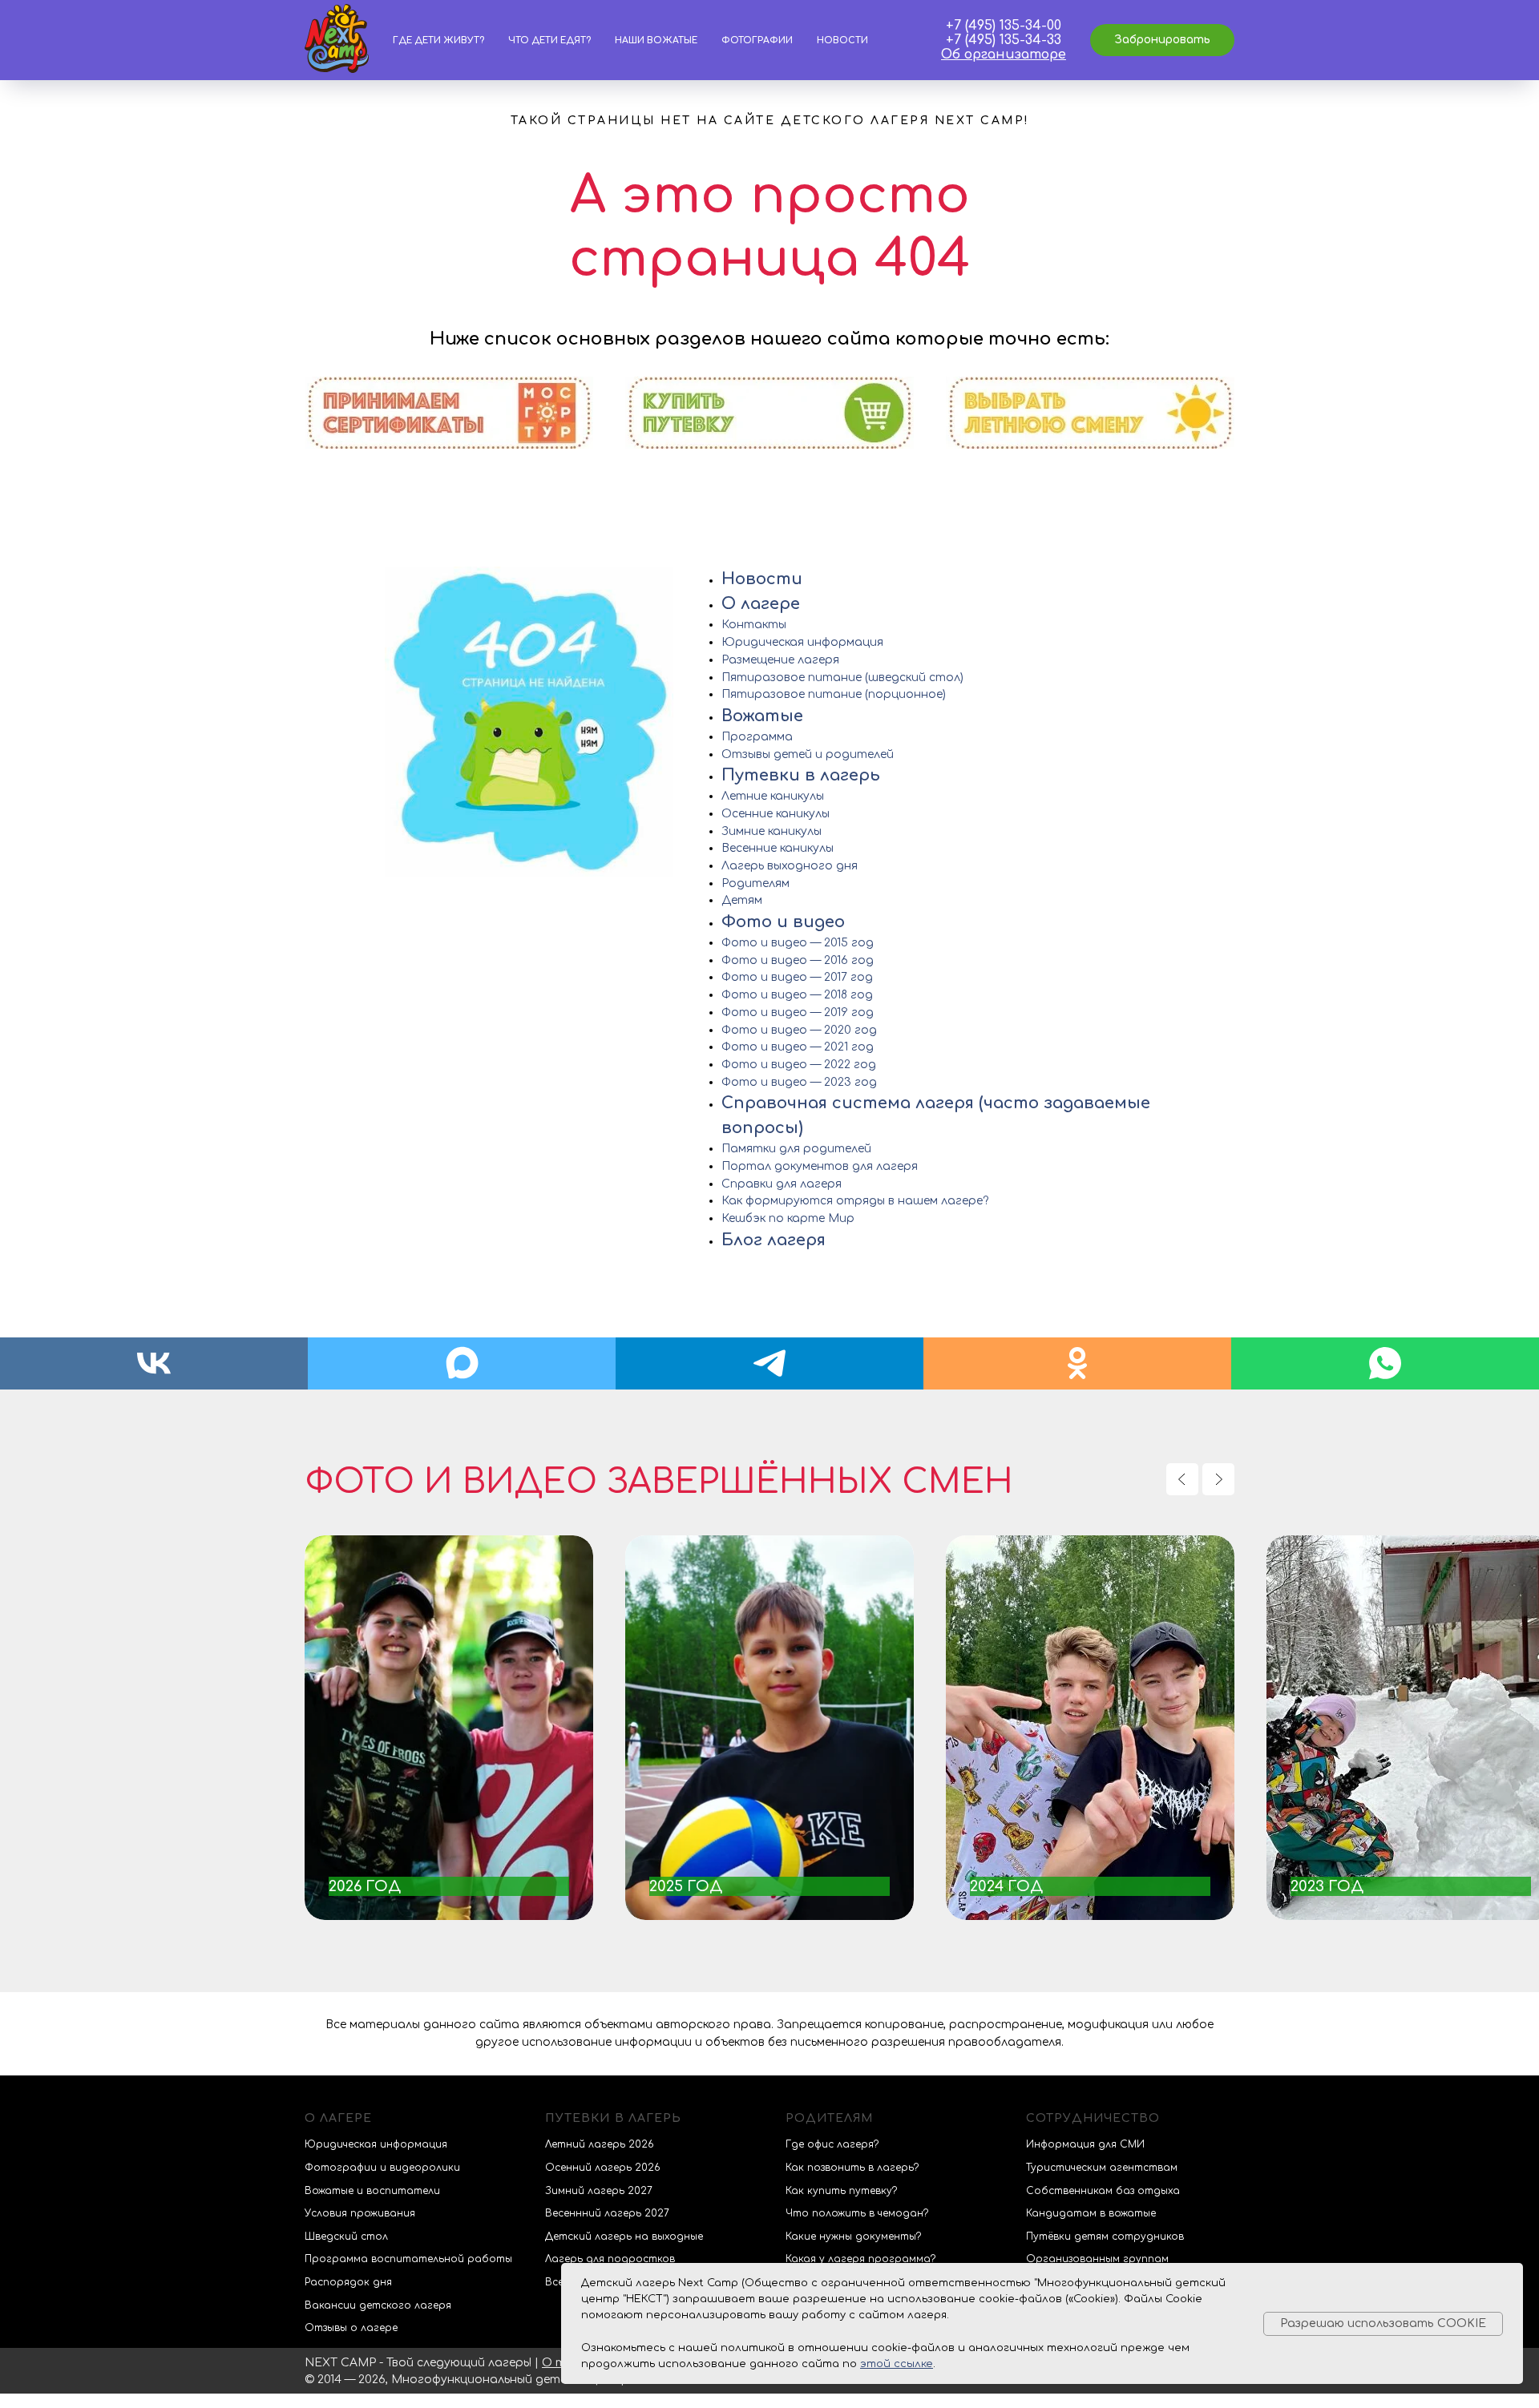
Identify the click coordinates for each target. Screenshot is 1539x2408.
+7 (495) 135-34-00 (1004, 26)
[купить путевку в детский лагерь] (769, 442)
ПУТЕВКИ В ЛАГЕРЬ (613, 2118)
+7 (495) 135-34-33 (1004, 40)
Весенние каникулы (778, 848)
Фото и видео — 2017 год (797, 977)
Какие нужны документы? (853, 2237)
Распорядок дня (348, 2282)
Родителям (755, 883)
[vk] (154, 1363)
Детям (742, 900)
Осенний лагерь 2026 (603, 2168)
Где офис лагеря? (832, 2144)
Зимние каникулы (772, 831)
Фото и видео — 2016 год (798, 960)
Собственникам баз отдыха (1103, 2191)
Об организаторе (1004, 54)
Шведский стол (346, 2237)
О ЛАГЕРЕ (338, 2118)
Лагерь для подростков (610, 2259)
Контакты (754, 625)
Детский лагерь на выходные (624, 2237)
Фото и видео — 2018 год (797, 995)
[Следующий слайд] (1218, 1479)
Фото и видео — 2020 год (799, 1030)
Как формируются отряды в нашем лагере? (855, 1201)
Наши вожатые (656, 40)
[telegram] (769, 1363)
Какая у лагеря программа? (860, 2259)
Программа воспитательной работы (408, 2259)
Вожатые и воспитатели (372, 2191)
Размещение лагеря (780, 660)
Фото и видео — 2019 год (798, 1012)
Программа (757, 737)
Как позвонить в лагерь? (852, 2168)
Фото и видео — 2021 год (798, 1047)
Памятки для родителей (796, 1149)
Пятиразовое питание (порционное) (834, 694)
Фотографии (757, 40)
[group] (449, 1728)
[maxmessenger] (462, 1363)
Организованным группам (1097, 2259)
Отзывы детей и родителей (808, 754)
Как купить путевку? (841, 2191)
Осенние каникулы (776, 814)
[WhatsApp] (1385, 1363)
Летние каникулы (773, 796)
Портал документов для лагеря (820, 1166)
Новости (842, 40)
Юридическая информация (802, 642)
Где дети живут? (438, 40)
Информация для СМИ (1085, 2144)
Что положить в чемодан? (857, 2213)
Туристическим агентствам (1102, 2168)
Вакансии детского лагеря (378, 2305)
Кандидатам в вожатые (1091, 2213)
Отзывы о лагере (351, 2328)
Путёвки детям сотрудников (1105, 2237)
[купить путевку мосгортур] (449, 442)
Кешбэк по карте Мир (788, 1218)
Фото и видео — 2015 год (798, 943)
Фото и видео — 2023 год (799, 1082)
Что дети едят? (549, 40)
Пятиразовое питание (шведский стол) (842, 678)
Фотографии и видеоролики (382, 2168)
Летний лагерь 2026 (600, 2144)
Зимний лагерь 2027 (599, 2191)
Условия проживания (360, 2213)
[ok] (1077, 1363)
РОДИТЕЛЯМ (829, 2118)
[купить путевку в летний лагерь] (1090, 442)
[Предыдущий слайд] (1182, 1479)
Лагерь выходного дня (790, 866)
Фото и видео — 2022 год (799, 1065)
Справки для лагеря (782, 1184)
